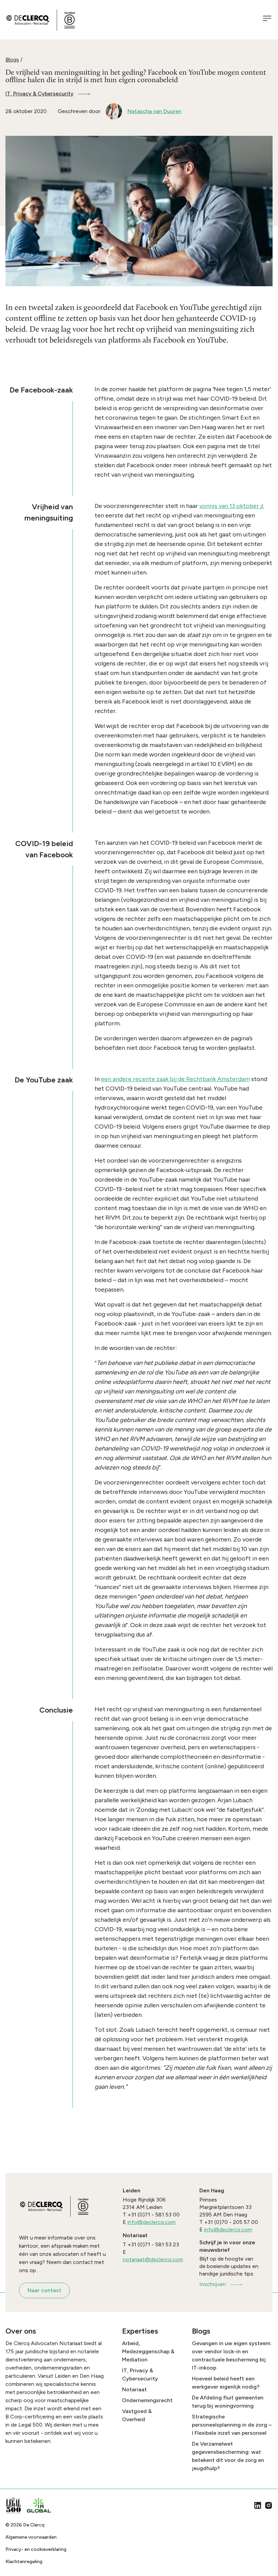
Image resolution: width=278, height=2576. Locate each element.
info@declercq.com (152, 2222)
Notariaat (134, 2389)
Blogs (12, 60)
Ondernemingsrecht (147, 2400)
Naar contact (44, 2290)
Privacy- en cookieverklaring (36, 2549)
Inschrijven (213, 2284)
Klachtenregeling (24, 2562)
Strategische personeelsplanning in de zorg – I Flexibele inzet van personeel (232, 2425)
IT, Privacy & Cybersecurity (39, 94)
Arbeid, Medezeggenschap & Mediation (148, 2351)
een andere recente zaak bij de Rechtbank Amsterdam (175, 1079)
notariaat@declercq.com (153, 2259)
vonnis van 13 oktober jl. (232, 506)
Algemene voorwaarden (31, 2537)
